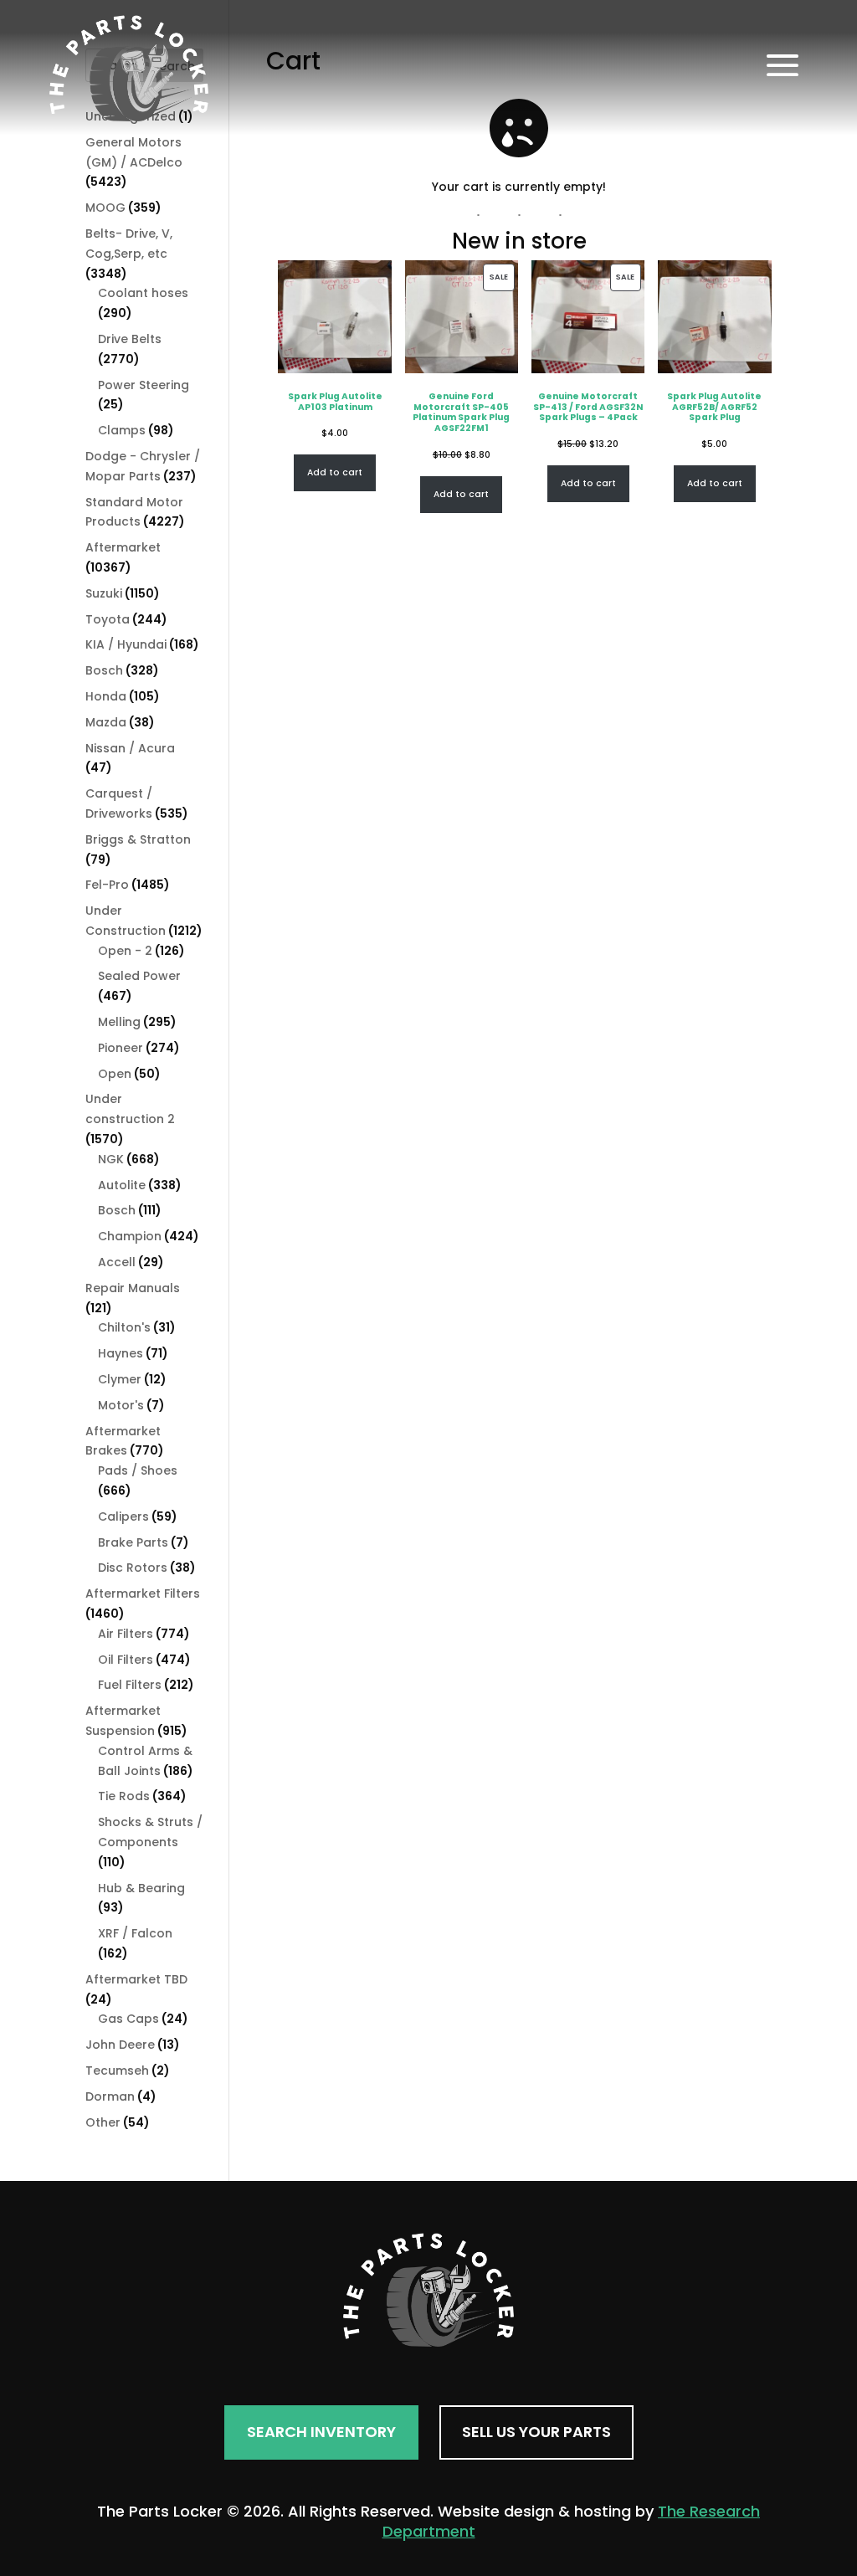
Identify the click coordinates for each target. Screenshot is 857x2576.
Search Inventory (321, 2432)
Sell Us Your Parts (536, 2432)
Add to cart (335, 472)
